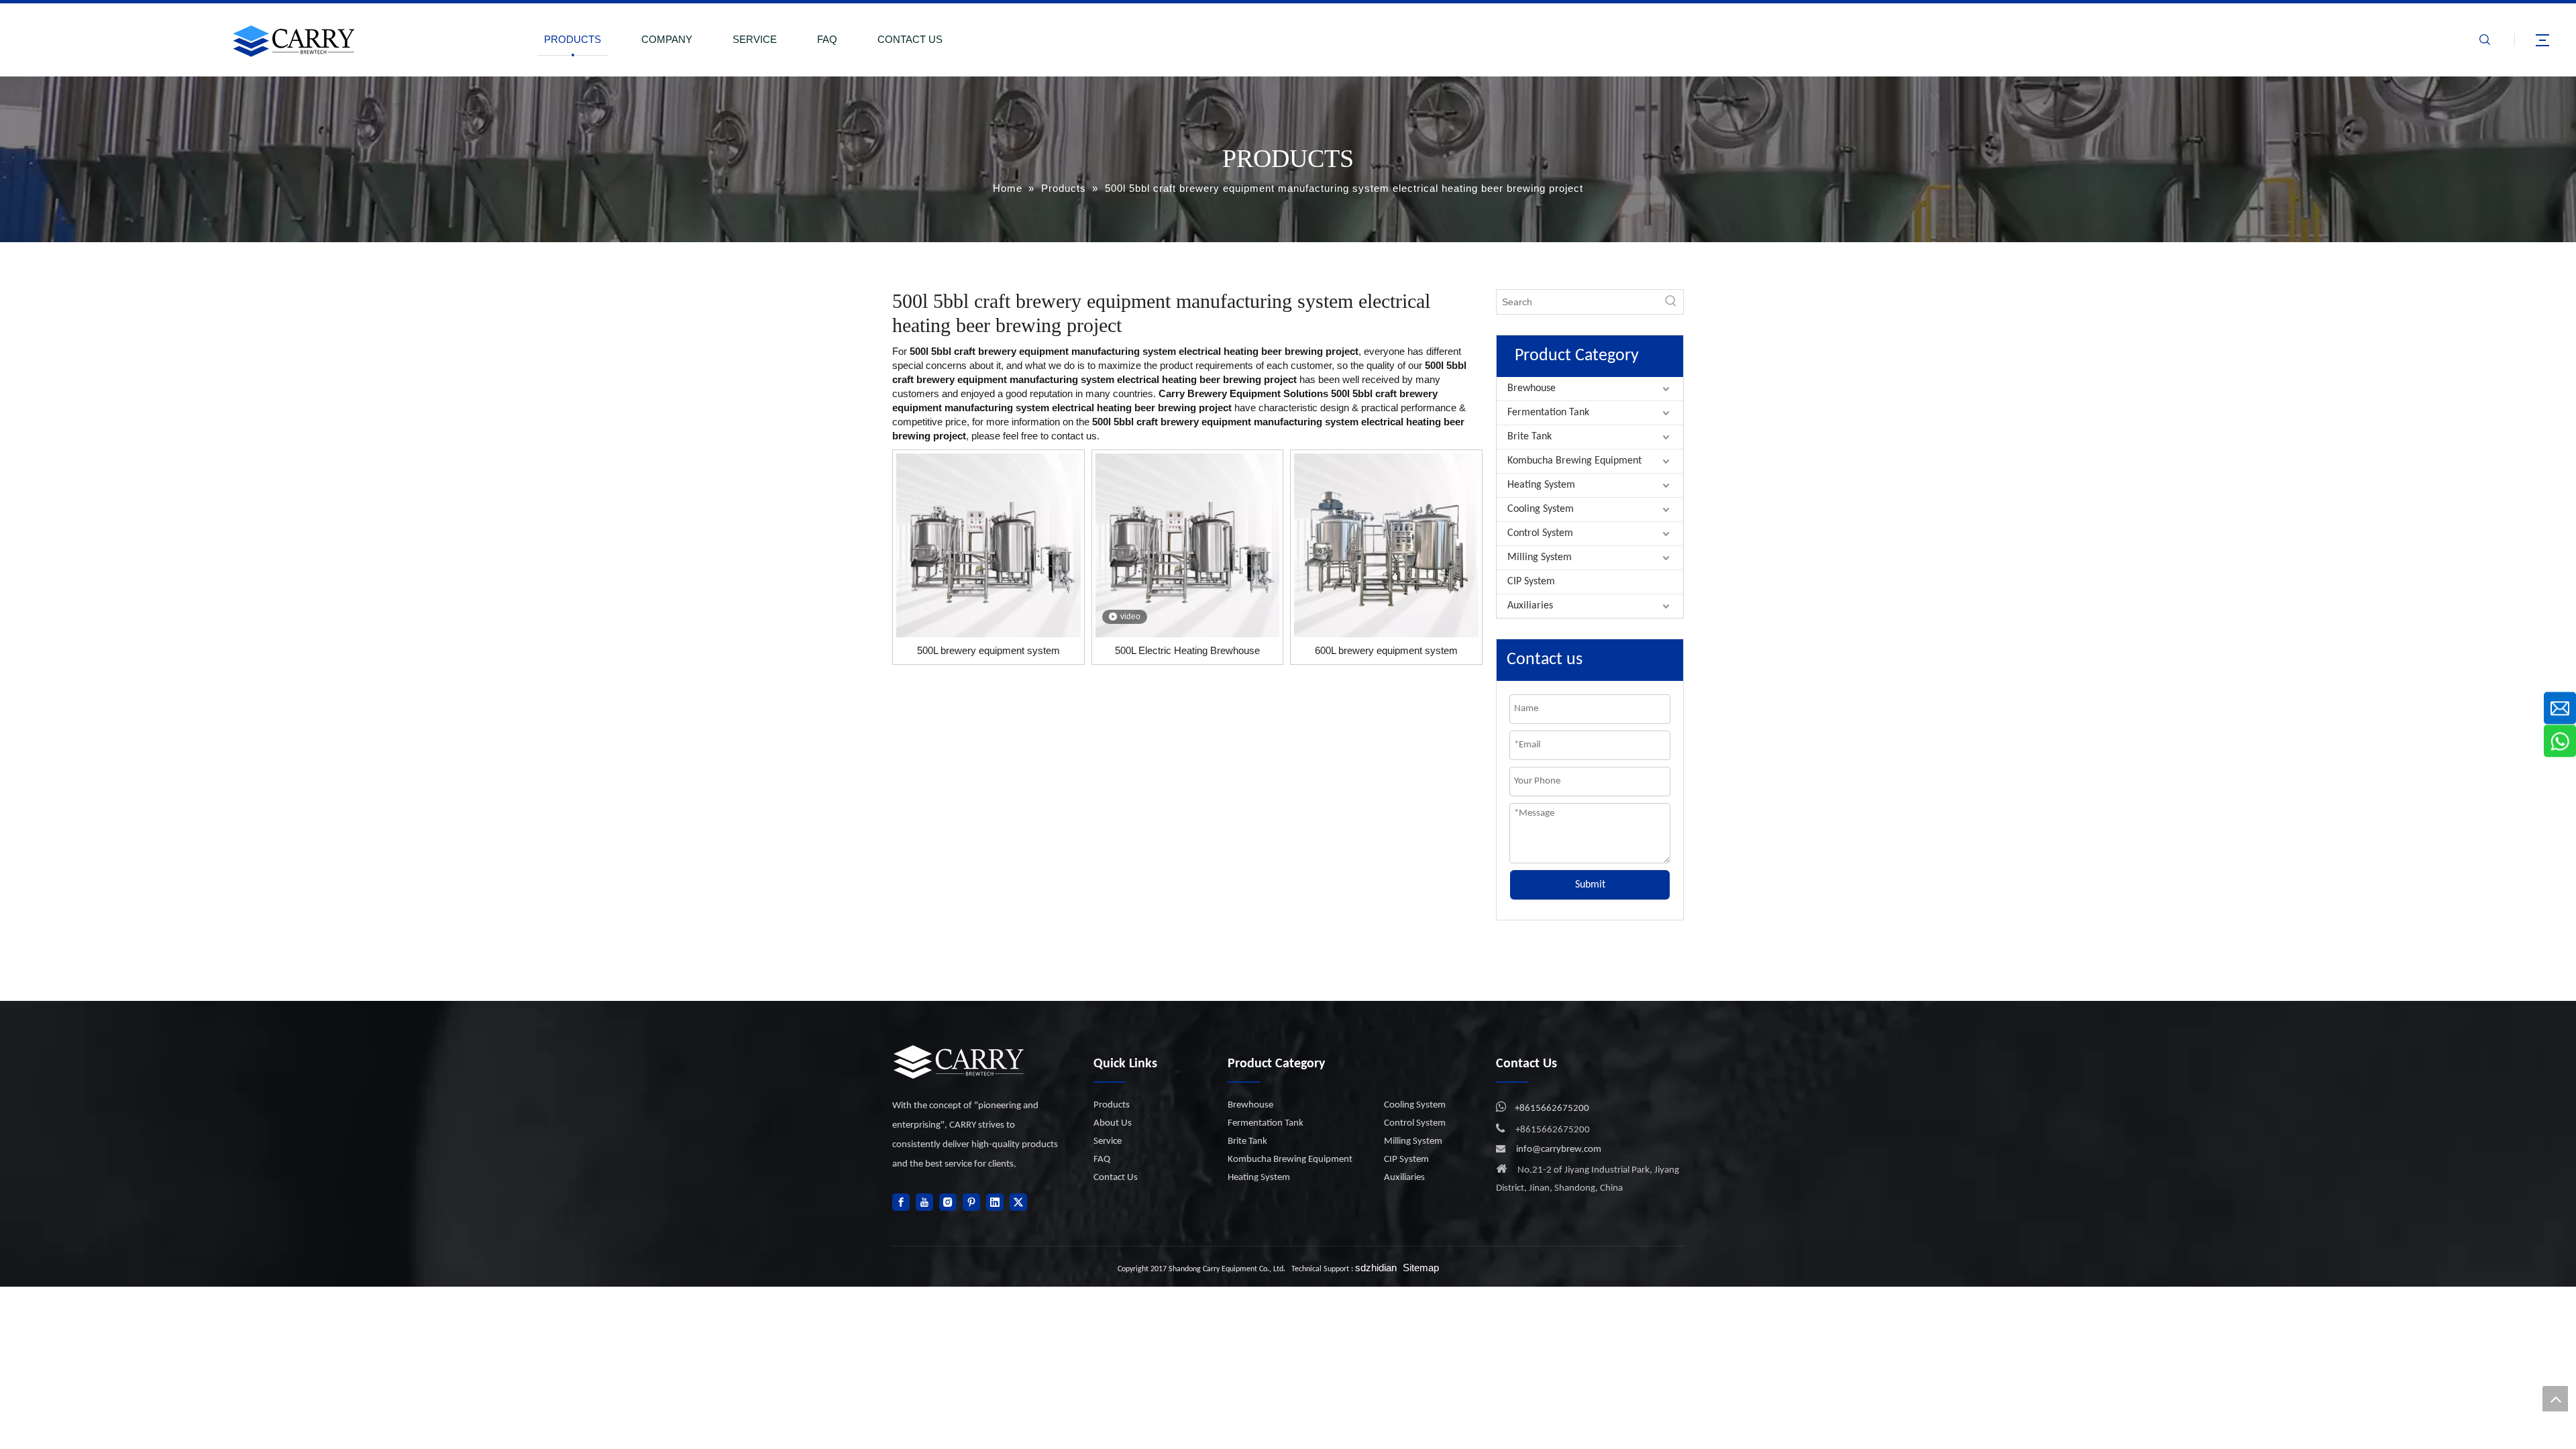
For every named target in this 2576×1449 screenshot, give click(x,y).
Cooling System (1541, 509)
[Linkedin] (995, 1202)
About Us (1113, 1123)
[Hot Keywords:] (1671, 302)
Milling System (1540, 557)
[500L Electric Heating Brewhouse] (1188, 544)
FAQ (827, 39)
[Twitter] (1018, 1202)
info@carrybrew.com (1559, 1149)
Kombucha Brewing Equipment (1574, 461)
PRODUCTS (573, 39)
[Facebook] (901, 1202)
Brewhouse (1532, 388)
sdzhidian (1376, 1268)
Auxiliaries (1530, 606)
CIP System (1531, 582)
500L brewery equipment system (988, 650)
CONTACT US (910, 39)
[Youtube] (924, 1202)
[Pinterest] (971, 1202)
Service (1108, 1141)
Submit (1590, 885)
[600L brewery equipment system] (1386, 544)
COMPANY (667, 39)
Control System (1540, 533)
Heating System (1541, 485)
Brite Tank (1529, 437)
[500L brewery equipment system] (988, 544)
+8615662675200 (1552, 1109)
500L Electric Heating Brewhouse (1187, 650)
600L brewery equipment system (1386, 650)
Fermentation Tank (1548, 413)
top (2555, 1399)
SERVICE (755, 39)
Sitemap (1421, 1268)
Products (1112, 1105)
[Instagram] (948, 1202)
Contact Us (1116, 1178)
